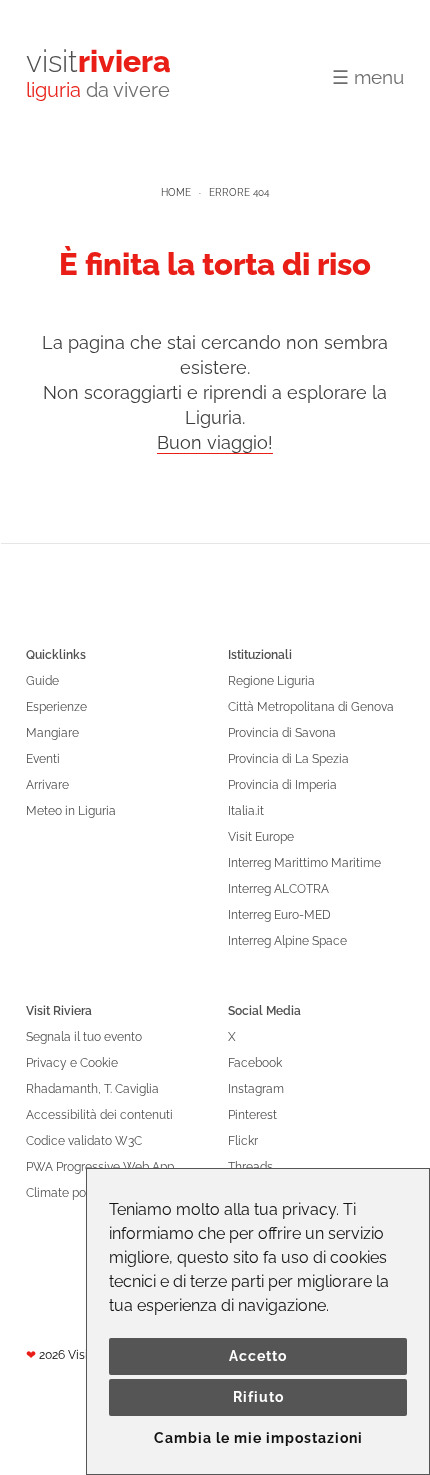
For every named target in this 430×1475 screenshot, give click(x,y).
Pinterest (252, 1115)
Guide (42, 681)
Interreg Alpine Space (287, 941)
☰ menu (368, 77)
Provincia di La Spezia (288, 759)
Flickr (243, 1141)
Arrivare (47, 785)
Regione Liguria (271, 681)
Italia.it (246, 811)
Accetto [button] (258, 1356)
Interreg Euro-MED (279, 915)
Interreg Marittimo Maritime (304, 863)
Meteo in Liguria (71, 811)
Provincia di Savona (282, 733)
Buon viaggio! (215, 442)
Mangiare (52, 733)
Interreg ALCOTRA (278, 889)
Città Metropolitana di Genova (311, 707)
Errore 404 (239, 192)
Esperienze (56, 707)
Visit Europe (261, 837)
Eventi (43, 759)
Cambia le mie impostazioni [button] (258, 1438)
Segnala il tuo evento (84, 1037)
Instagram (256, 1089)
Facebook (255, 1063)
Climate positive (70, 1193)
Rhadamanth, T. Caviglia (92, 1089)
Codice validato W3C (84, 1141)
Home (176, 192)
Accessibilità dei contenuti (99, 1115)
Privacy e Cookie (72, 1063)
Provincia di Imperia (282, 785)
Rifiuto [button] (258, 1397)
